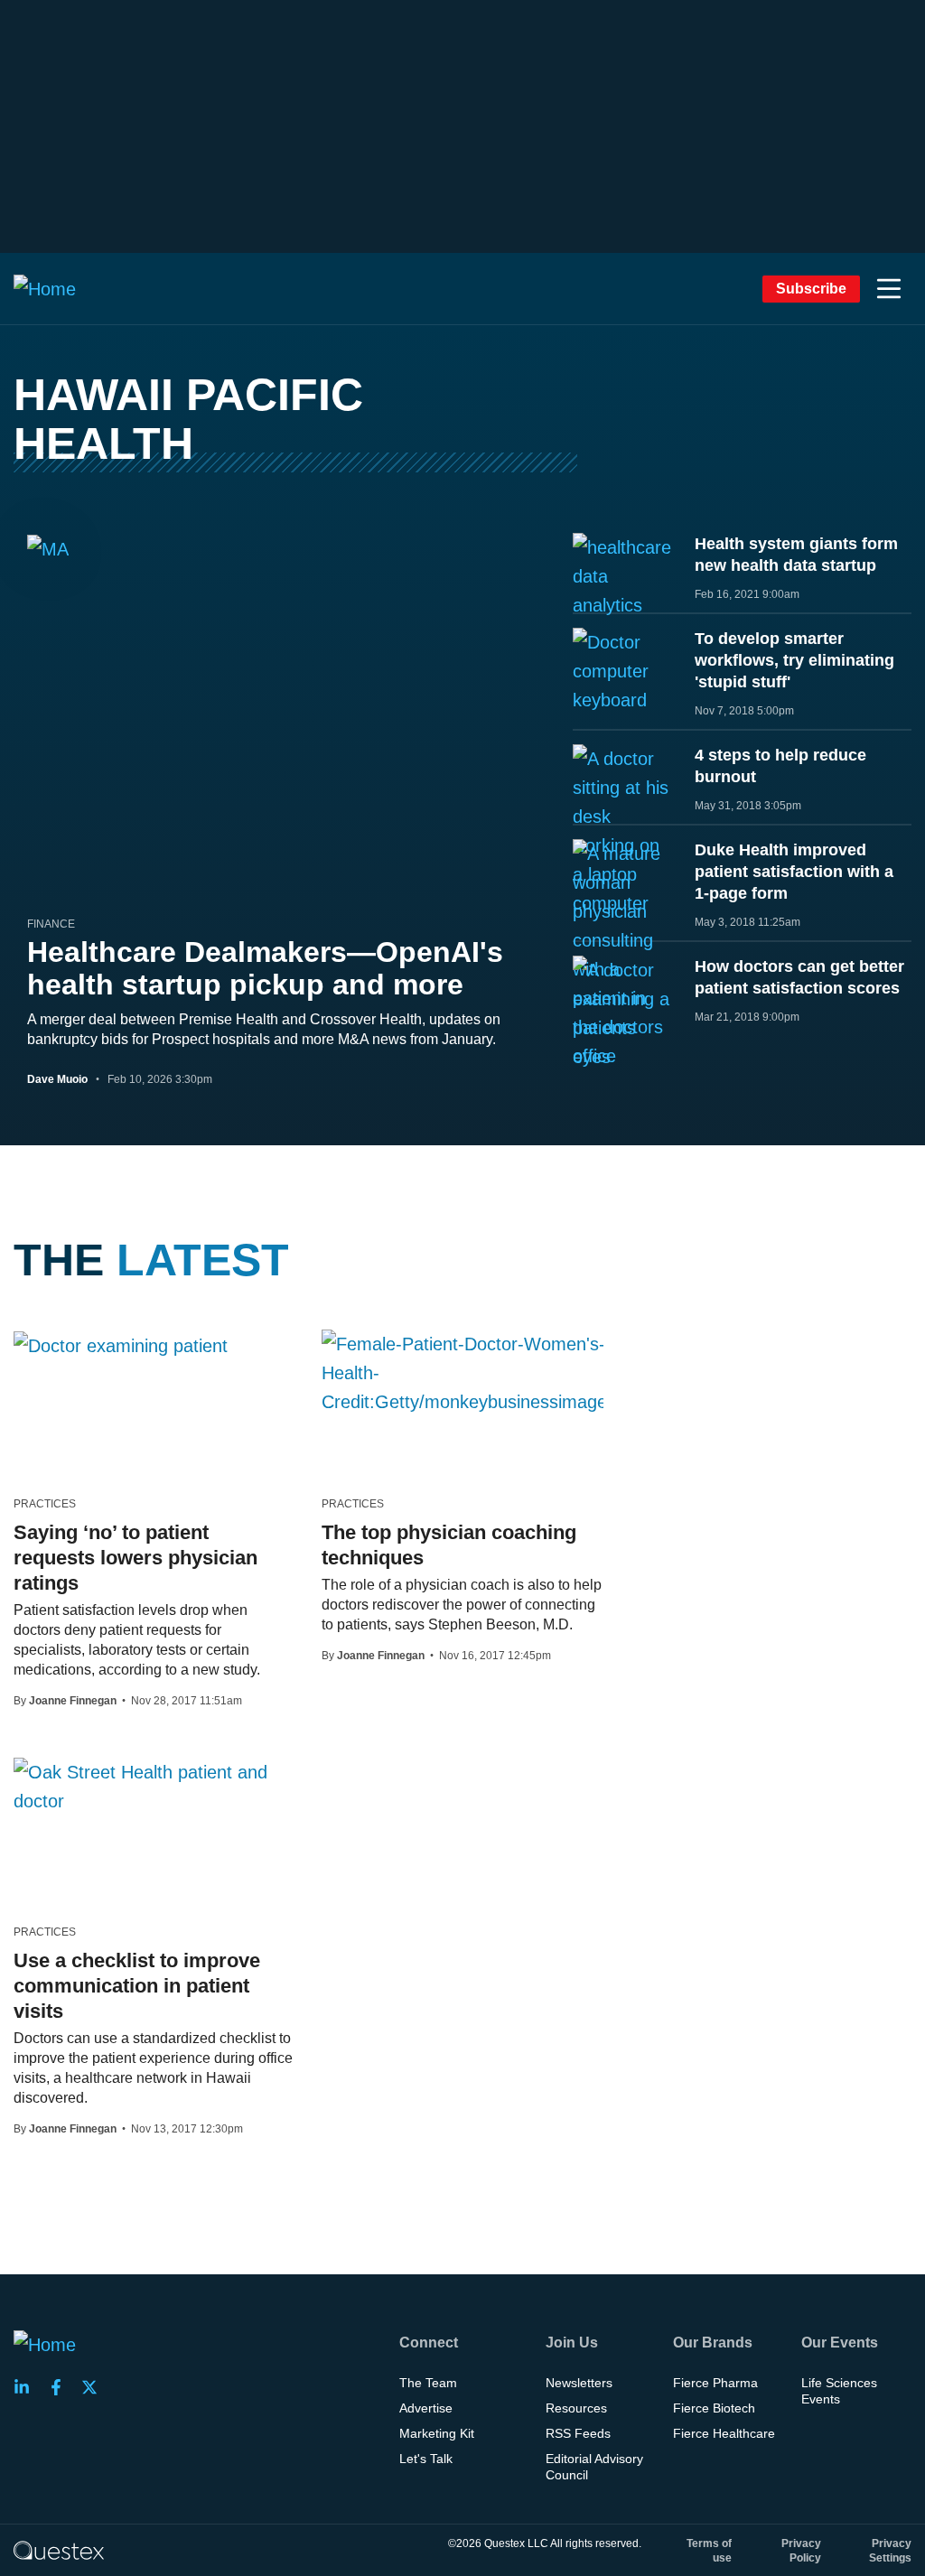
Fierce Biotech (714, 2408)
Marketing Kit (437, 2433)
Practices (45, 1504)
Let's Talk (426, 2459)
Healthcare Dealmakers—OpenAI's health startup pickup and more (265, 968)
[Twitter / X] (95, 2387)
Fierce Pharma (715, 2383)
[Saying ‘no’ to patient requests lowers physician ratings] (121, 1345)
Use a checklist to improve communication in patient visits (137, 1986)
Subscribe (811, 289)
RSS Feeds (578, 2433)
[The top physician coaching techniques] (469, 1373)
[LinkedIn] (27, 2387)
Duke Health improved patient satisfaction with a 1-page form (794, 872)
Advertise (426, 2408)
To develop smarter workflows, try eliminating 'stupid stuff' (794, 660)
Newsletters (579, 2383)
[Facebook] (61, 2387)
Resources (576, 2408)
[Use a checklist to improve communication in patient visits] (154, 1787)
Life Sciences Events (839, 2391)
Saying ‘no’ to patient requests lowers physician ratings (135, 1558)
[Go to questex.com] (59, 2550)
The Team (428, 2383)
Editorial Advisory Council (594, 2467)
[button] (889, 289)
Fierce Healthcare (724, 2433)
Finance (51, 924)
